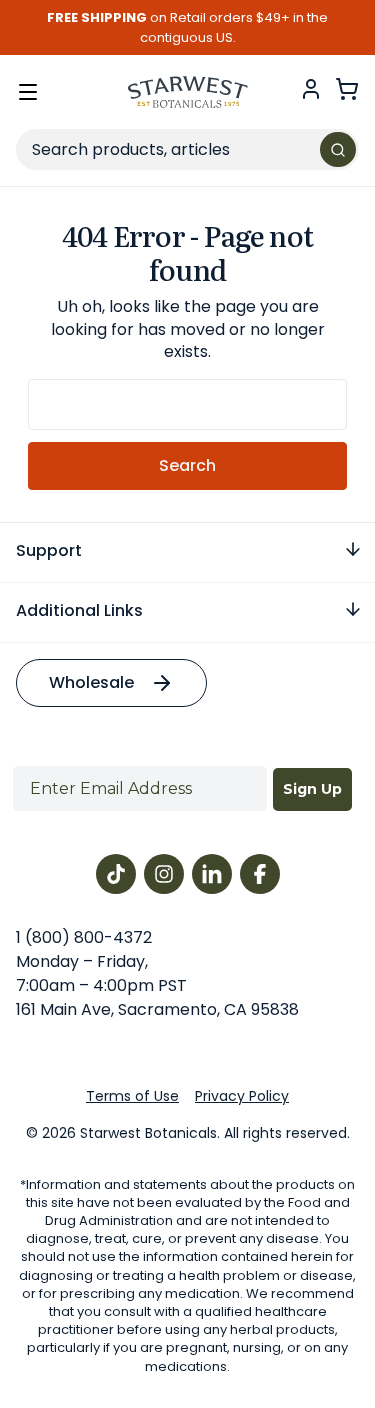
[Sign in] (311, 89)
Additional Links (79, 610)
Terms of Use (132, 1096)
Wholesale (91, 682)
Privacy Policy (242, 1096)
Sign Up (312, 789)
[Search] (338, 149)
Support (49, 550)
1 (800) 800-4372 (84, 937)
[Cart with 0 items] (347, 89)
